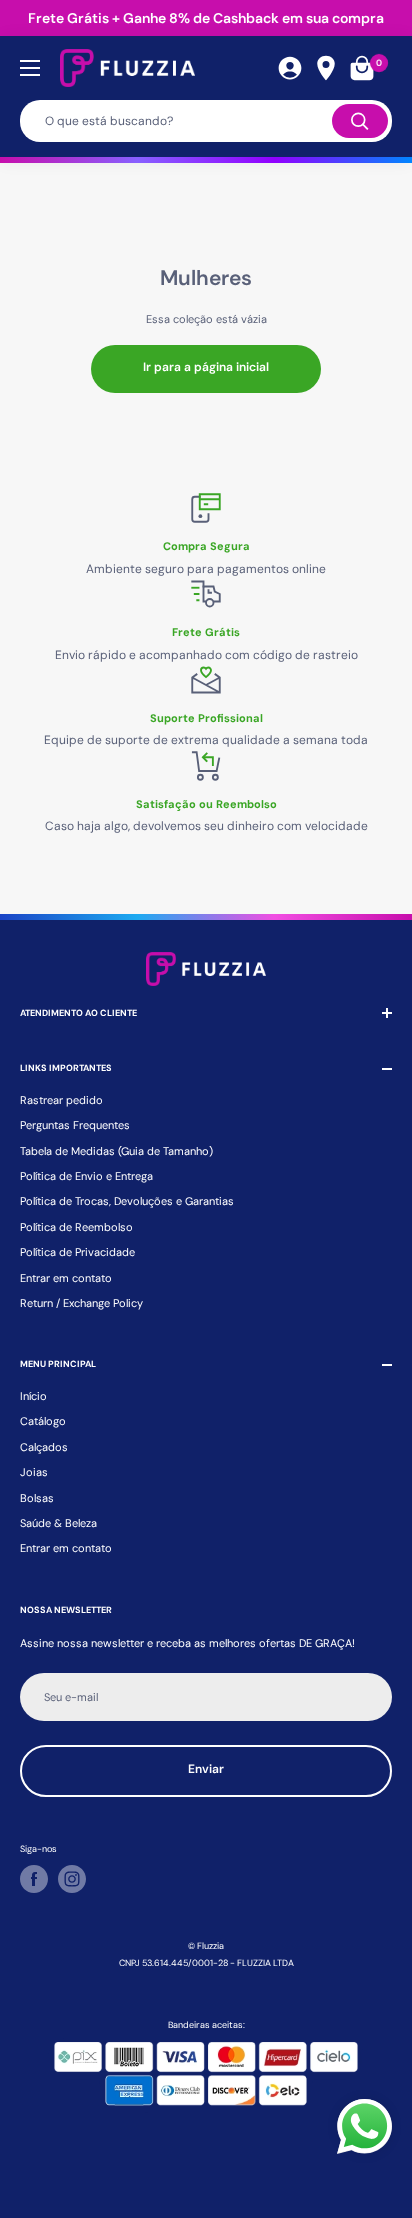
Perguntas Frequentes (75, 1125)
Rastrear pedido (61, 1100)
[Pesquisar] (360, 121)
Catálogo (43, 1421)
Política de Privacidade (77, 1252)
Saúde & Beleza (58, 1523)
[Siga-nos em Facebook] (34, 1879)
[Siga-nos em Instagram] (72, 1879)
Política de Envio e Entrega (86, 1176)
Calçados (44, 1447)
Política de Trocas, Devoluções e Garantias (127, 1201)
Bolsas (37, 1498)
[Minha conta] (290, 68)
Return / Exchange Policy (81, 1303)
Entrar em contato (66, 1278)
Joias (34, 1472)
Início (33, 1396)
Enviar (206, 1769)
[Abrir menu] (30, 68)
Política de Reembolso (76, 1227)
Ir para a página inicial (206, 367)
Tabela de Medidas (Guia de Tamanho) (116, 1151)
